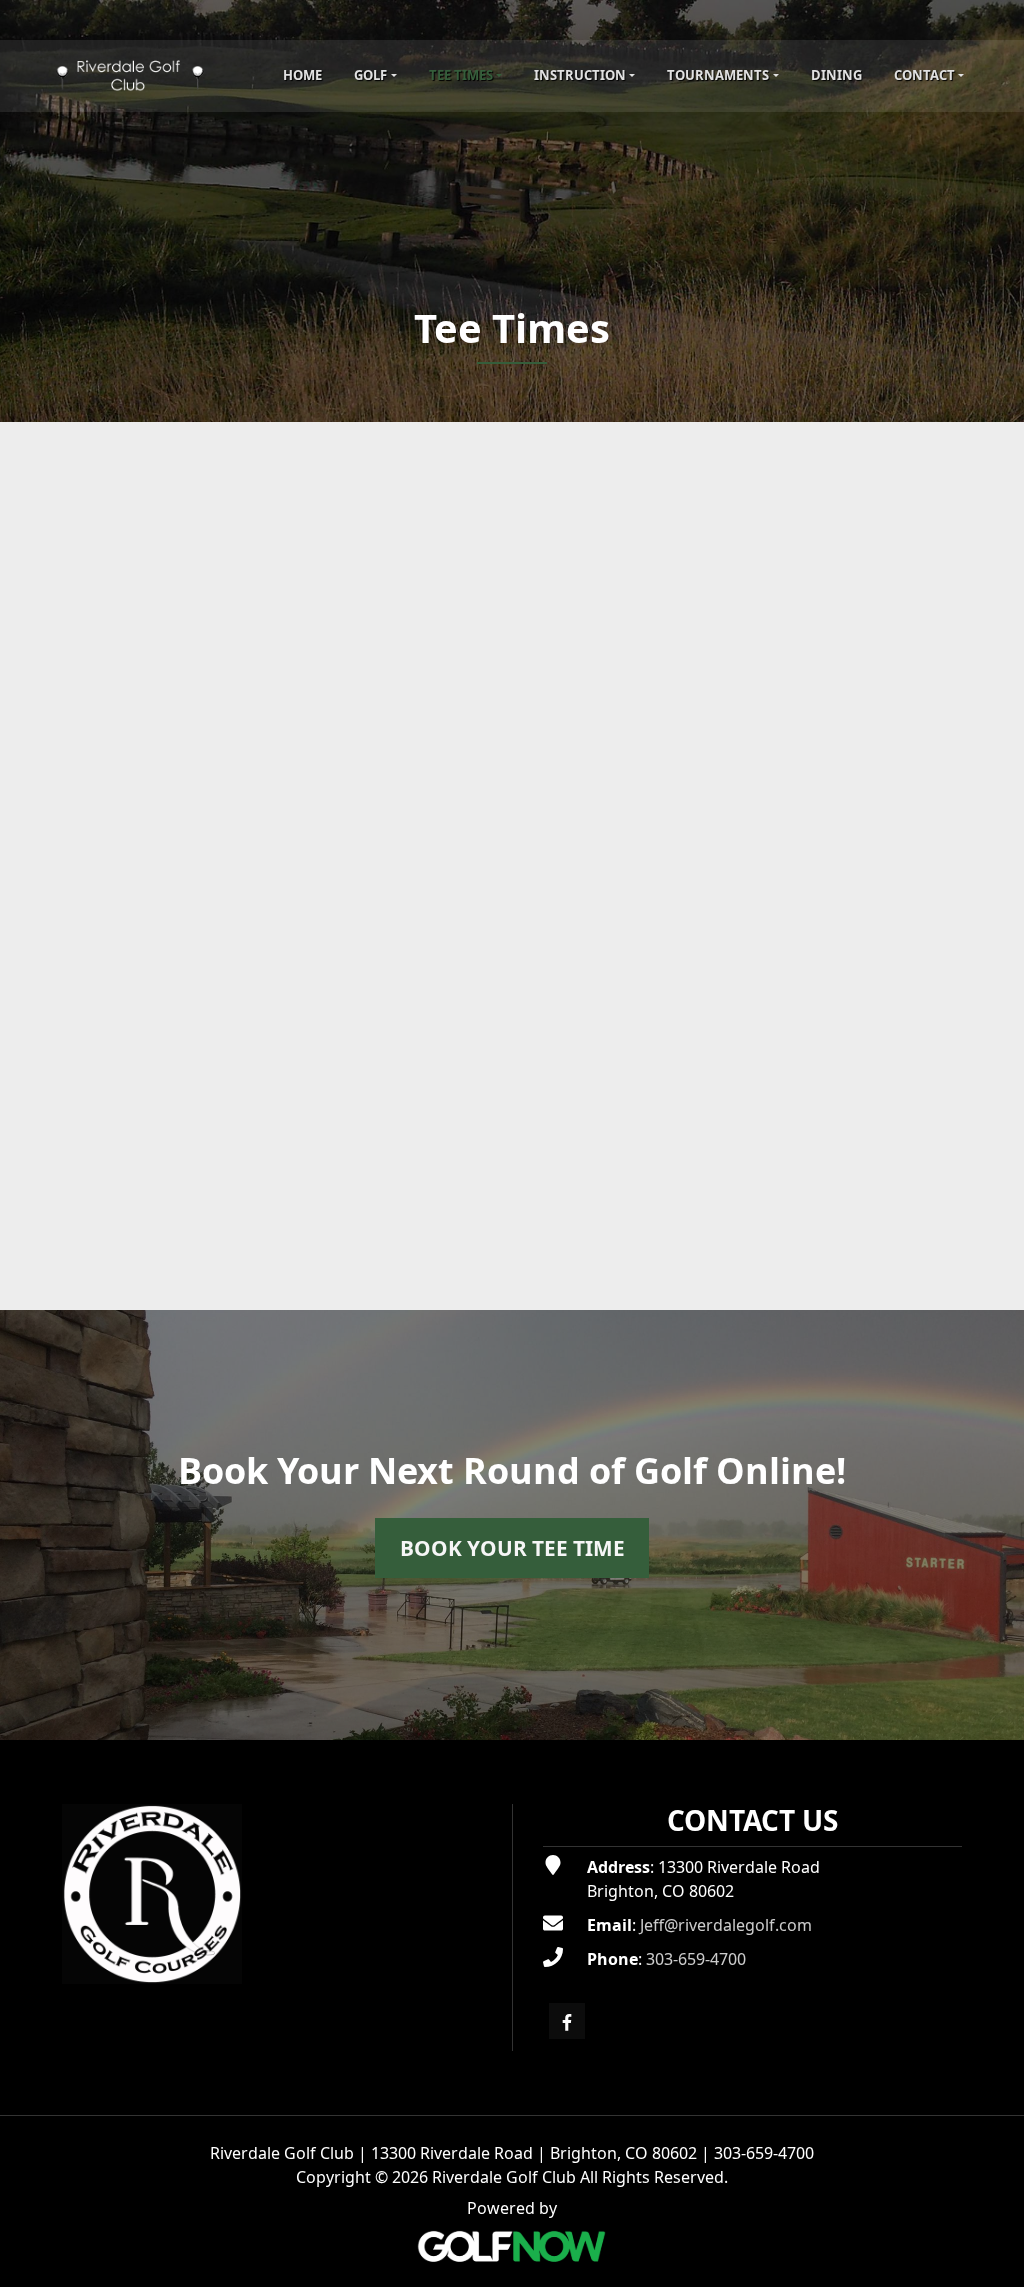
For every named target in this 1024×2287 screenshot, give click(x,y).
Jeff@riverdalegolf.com (726, 1925)
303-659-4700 (696, 1959)
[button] (375, 76)
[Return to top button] (998, 1716)
